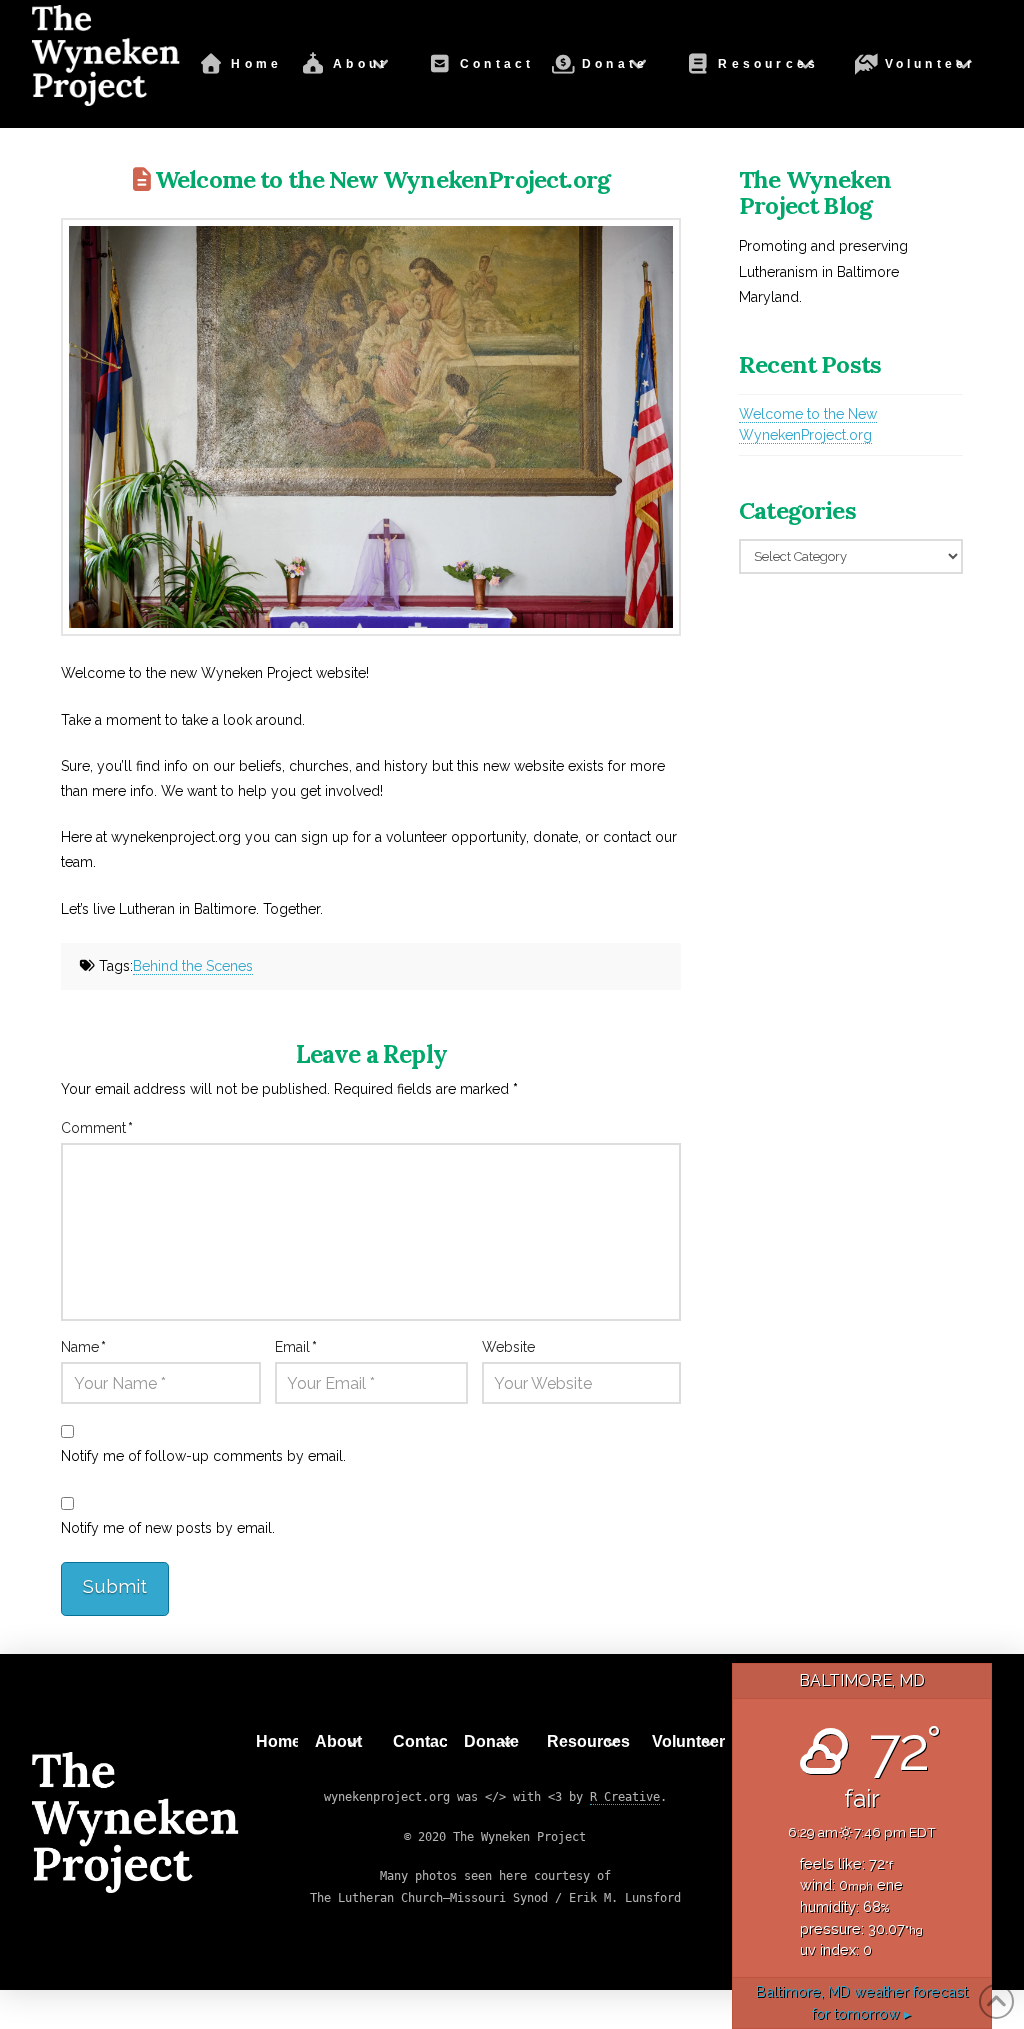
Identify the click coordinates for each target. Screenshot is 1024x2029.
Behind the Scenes (193, 966)
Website (508, 1347)
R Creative (625, 1797)
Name (83, 1347)
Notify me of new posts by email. (168, 1528)
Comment (97, 1128)
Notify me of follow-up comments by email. (203, 1456)
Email (296, 1347)
